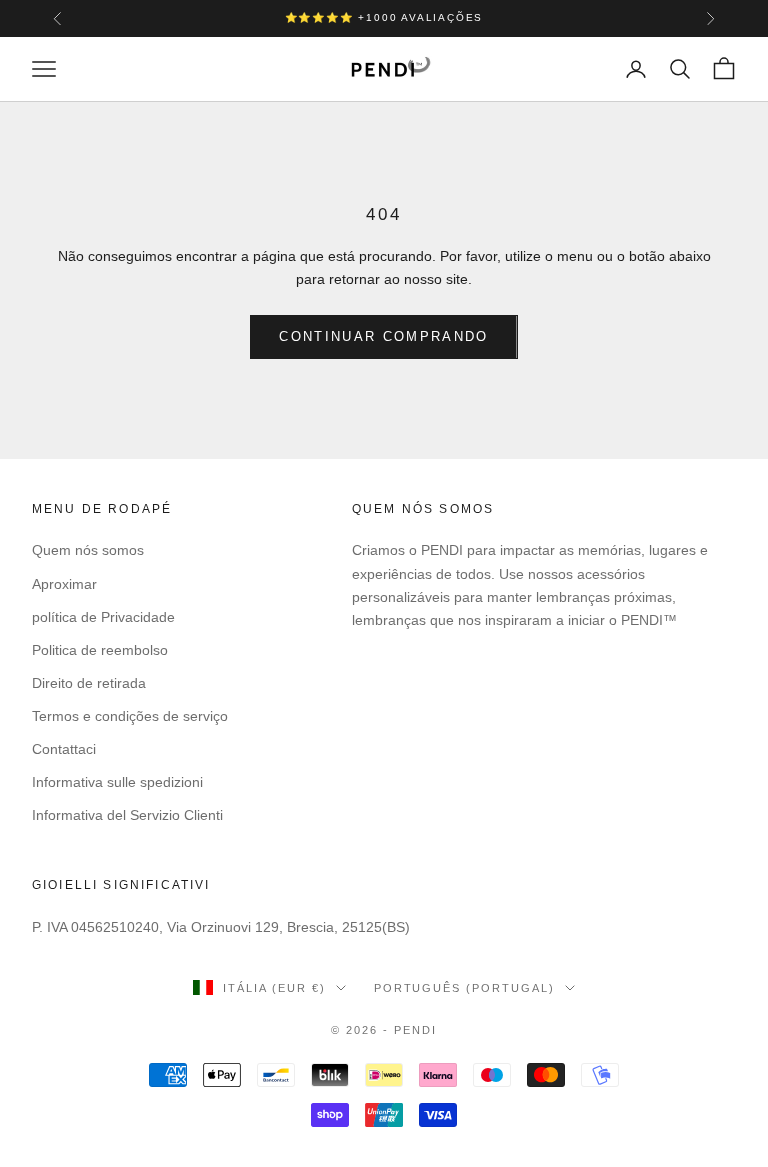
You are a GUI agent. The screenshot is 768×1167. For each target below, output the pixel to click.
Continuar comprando (383, 336)
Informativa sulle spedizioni (117, 782)
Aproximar (64, 584)
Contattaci (64, 749)
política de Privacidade (103, 617)
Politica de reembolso (100, 650)
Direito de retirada (89, 683)
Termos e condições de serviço (130, 716)
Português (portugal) (465, 988)
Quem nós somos (88, 550)
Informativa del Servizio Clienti (127, 815)
